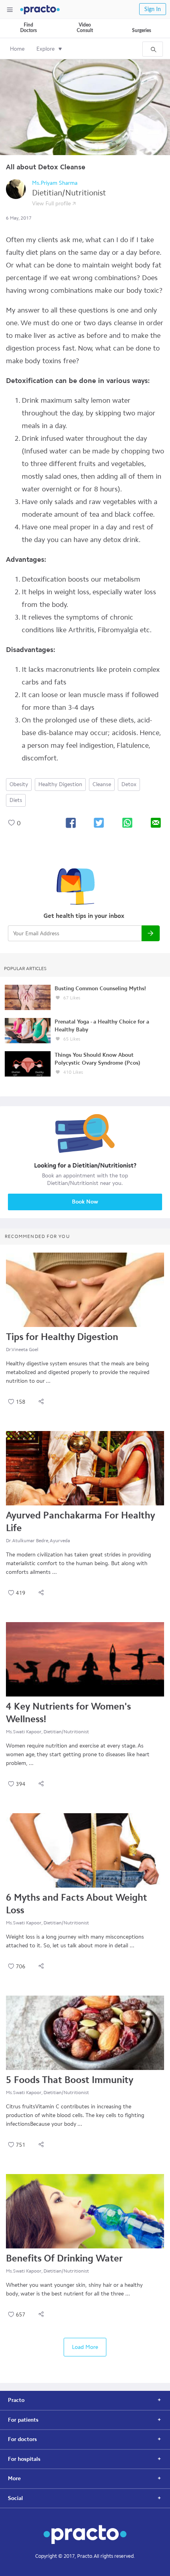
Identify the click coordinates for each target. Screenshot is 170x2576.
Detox (129, 784)
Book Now (85, 1202)
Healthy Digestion (60, 784)
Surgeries (142, 30)
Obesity (19, 784)
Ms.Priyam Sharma (55, 183)
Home (17, 49)
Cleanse (102, 784)
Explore (45, 49)
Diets (16, 800)
